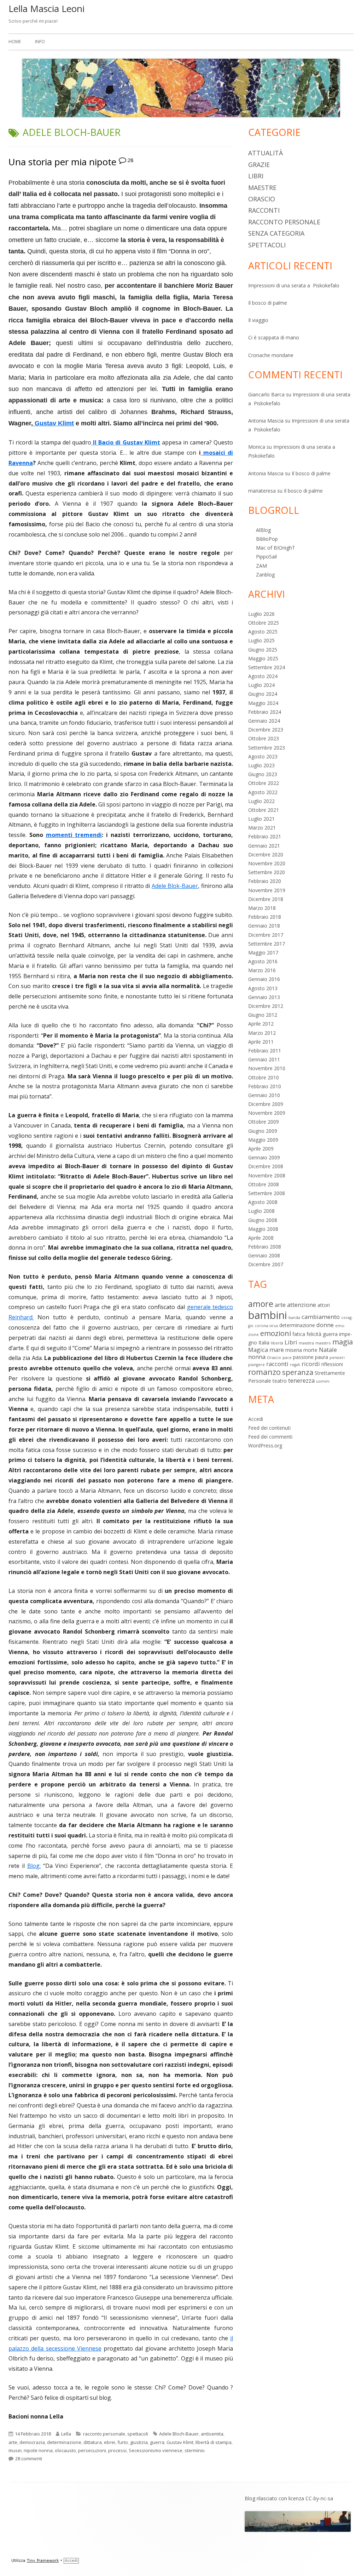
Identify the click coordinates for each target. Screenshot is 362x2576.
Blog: (34, 1866)
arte (13, 2442)
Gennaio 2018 (264, 926)
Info (40, 42)
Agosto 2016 (263, 961)
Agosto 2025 (263, 632)
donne (325, 1325)
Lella (66, 2434)
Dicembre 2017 (266, 935)
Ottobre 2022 (264, 783)
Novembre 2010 (267, 1068)
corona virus (266, 1326)
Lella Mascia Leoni (46, 8)
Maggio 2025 (263, 658)
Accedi (256, 1419)
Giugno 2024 (263, 694)
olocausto (65, 2450)
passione (303, 1357)
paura (322, 1357)
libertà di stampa (214, 2442)
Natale (328, 1350)
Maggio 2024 (263, 703)
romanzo (264, 1372)
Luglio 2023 (261, 765)
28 (130, 160)
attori (324, 1305)
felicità (314, 1334)
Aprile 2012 (261, 1024)
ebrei (110, 2442)
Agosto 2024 (263, 676)
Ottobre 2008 (264, 1184)
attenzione (302, 1305)
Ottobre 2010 (264, 1077)
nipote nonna (38, 2450)
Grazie (259, 165)
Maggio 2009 (263, 1140)
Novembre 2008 (267, 1175)
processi (117, 2450)
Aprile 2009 (261, 1149)
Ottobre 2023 (264, 738)
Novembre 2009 (267, 1113)
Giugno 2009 (263, 1131)
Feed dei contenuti (269, 1428)
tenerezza (301, 1380)
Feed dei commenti (270, 1437)
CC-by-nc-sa (319, 2498)
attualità (265, 153)
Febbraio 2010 (265, 1086)
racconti (264, 210)
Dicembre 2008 (266, 1166)
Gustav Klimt (53, 423)
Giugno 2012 (263, 1015)
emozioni (276, 1333)
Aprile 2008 (261, 1238)
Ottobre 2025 (264, 623)
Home (15, 42)
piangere (256, 1365)
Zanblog (265, 575)
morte (310, 1350)
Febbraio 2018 (265, 917)
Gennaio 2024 (264, 721)
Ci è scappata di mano (274, 337)
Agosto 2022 (263, 792)
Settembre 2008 (267, 1193)
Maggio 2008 (263, 1229)
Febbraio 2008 (265, 1247)
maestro (323, 1343)
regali (295, 1365)
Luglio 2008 (261, 1211)
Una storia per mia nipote (62, 162)
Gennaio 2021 (264, 846)
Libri (256, 176)
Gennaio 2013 (264, 997)
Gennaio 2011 (264, 1059)
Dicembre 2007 (266, 1264)
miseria (294, 1350)
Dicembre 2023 (266, 730)
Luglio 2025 (261, 640)
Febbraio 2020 (265, 881)
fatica (299, 1334)
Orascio (262, 199)
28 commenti (29, 2459)
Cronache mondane (271, 355)
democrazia (32, 2442)
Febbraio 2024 (265, 712)
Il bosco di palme (268, 303)
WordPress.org (265, 1445)
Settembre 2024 (267, 667)
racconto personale (104, 2434)
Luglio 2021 (261, 819)
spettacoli (138, 2434)
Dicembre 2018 (266, 899)
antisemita (212, 2434)
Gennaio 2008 (264, 1255)
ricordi (311, 1364)
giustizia (139, 2442)
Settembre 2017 (267, 944)
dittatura (93, 2442)
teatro (280, 1381)
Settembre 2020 (267, 872)
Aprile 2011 (261, 1042)
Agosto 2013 (263, 988)
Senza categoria (276, 233)
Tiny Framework (43, 2561)
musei (15, 2450)
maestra (306, 1343)
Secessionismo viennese (156, 2450)
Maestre (262, 188)
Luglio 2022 (261, 801)
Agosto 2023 (263, 756)
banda (294, 1318)
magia (343, 1342)
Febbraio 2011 (265, 1051)
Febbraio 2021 (265, 836)
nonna (257, 1357)
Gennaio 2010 (264, 1095)
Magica (258, 1350)
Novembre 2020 (267, 863)
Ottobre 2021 (264, 810)
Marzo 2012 (262, 1033)
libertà (277, 1343)
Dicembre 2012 (266, 1006)
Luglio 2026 (261, 614)
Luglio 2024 (261, 685)
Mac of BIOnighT (276, 548)
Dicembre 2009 (266, 1104)
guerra (157, 2442)
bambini (268, 1315)
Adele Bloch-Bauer (179, 2434)
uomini (323, 1381)
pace (287, 1358)
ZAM (261, 566)
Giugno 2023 (263, 774)
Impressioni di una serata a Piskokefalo (294, 285)
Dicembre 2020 (266, 854)
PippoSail (266, 556)
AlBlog (263, 530)
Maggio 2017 (263, 953)
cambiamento (321, 1317)
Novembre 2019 (267, 890)
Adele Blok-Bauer (175, 886)
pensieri (337, 1358)
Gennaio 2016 (264, 979)
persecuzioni (92, 2450)
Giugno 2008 (263, 1220)
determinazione (64, 2442)
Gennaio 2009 (264, 1157)
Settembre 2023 (267, 748)
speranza (298, 1372)
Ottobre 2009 (264, 1122)
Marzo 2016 (262, 970)
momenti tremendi (74, 835)
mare (277, 1350)
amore (261, 1304)
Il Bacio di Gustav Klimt (126, 442)
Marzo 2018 (262, 908)
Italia (264, 1342)
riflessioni (332, 1364)
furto (123, 2442)
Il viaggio (258, 320)
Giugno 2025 (263, 650)
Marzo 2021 (262, 828)
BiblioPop (267, 539)
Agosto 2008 (263, 1202)
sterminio (195, 2450)
